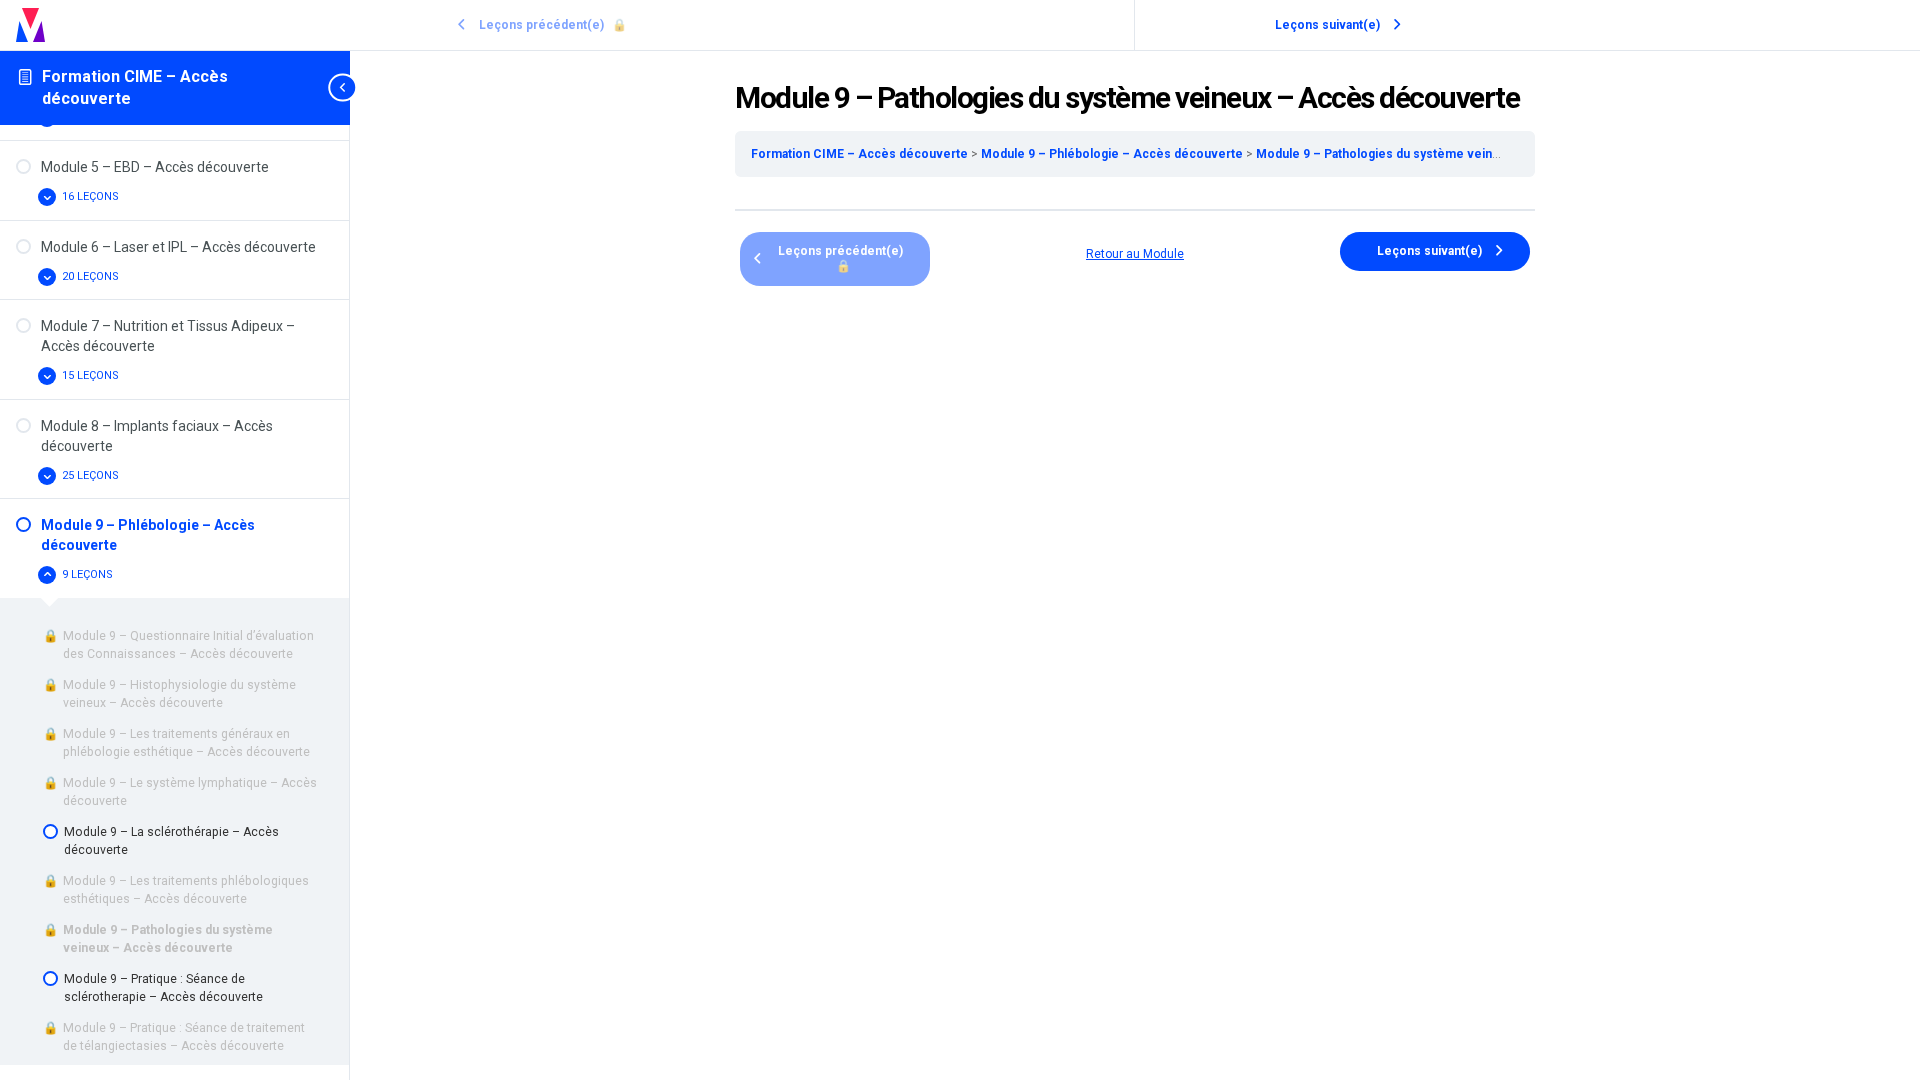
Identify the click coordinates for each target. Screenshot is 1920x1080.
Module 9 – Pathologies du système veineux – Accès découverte (1446, 154)
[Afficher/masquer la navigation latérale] (344, 87)
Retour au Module (1135, 254)
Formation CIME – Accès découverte (861, 154)
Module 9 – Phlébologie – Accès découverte (1113, 154)
